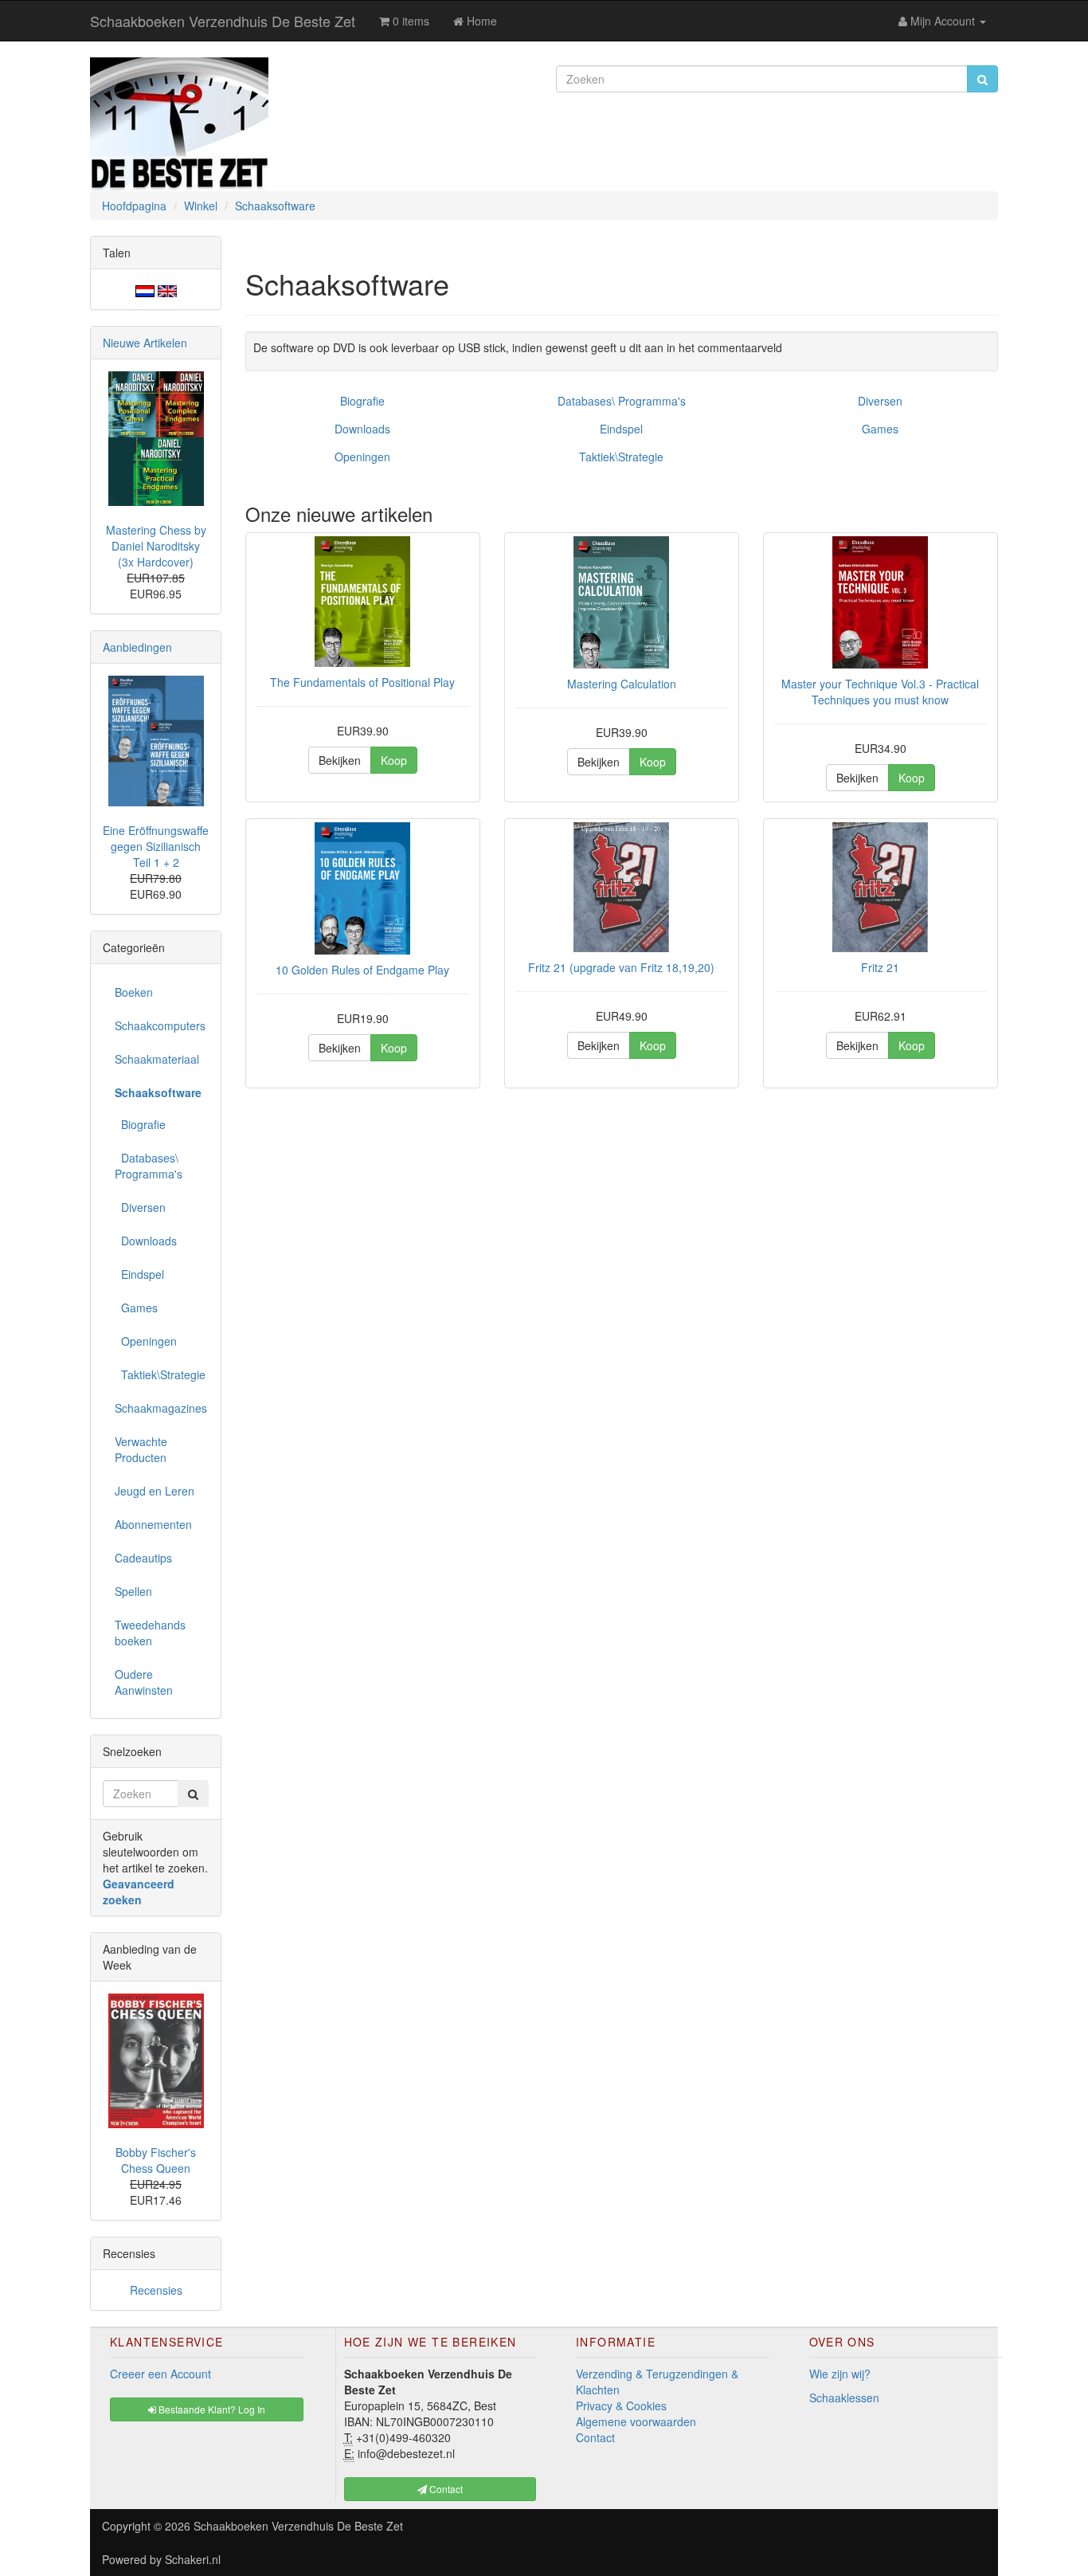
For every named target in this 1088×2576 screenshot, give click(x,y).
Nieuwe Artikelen (145, 343)
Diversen (880, 401)
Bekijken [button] (340, 760)
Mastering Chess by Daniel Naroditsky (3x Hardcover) (156, 546)
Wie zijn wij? (840, 2374)
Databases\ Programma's (622, 401)
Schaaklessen (844, 2398)
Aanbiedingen (137, 647)
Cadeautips (143, 1558)
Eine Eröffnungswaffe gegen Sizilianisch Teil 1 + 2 (156, 846)
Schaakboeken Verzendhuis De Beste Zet (223, 21)
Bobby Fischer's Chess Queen (156, 2160)
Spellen (133, 1591)
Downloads (362, 429)
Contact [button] (445, 2489)
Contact (595, 2437)
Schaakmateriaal (157, 1059)
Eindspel (621, 429)
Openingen (362, 457)
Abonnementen (153, 1524)
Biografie (362, 401)
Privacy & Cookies (621, 2405)
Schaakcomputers (160, 1025)
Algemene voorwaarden (636, 2421)
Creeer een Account (160, 2374)
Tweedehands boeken (150, 1633)
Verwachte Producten (141, 1449)
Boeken (134, 992)
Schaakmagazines (161, 1408)
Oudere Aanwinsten (144, 1682)
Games (880, 429)
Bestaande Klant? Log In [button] (211, 2409)
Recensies (156, 2290)
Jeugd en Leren (155, 1491)
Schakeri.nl (193, 2559)
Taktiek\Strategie (621, 457)
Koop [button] (394, 760)
